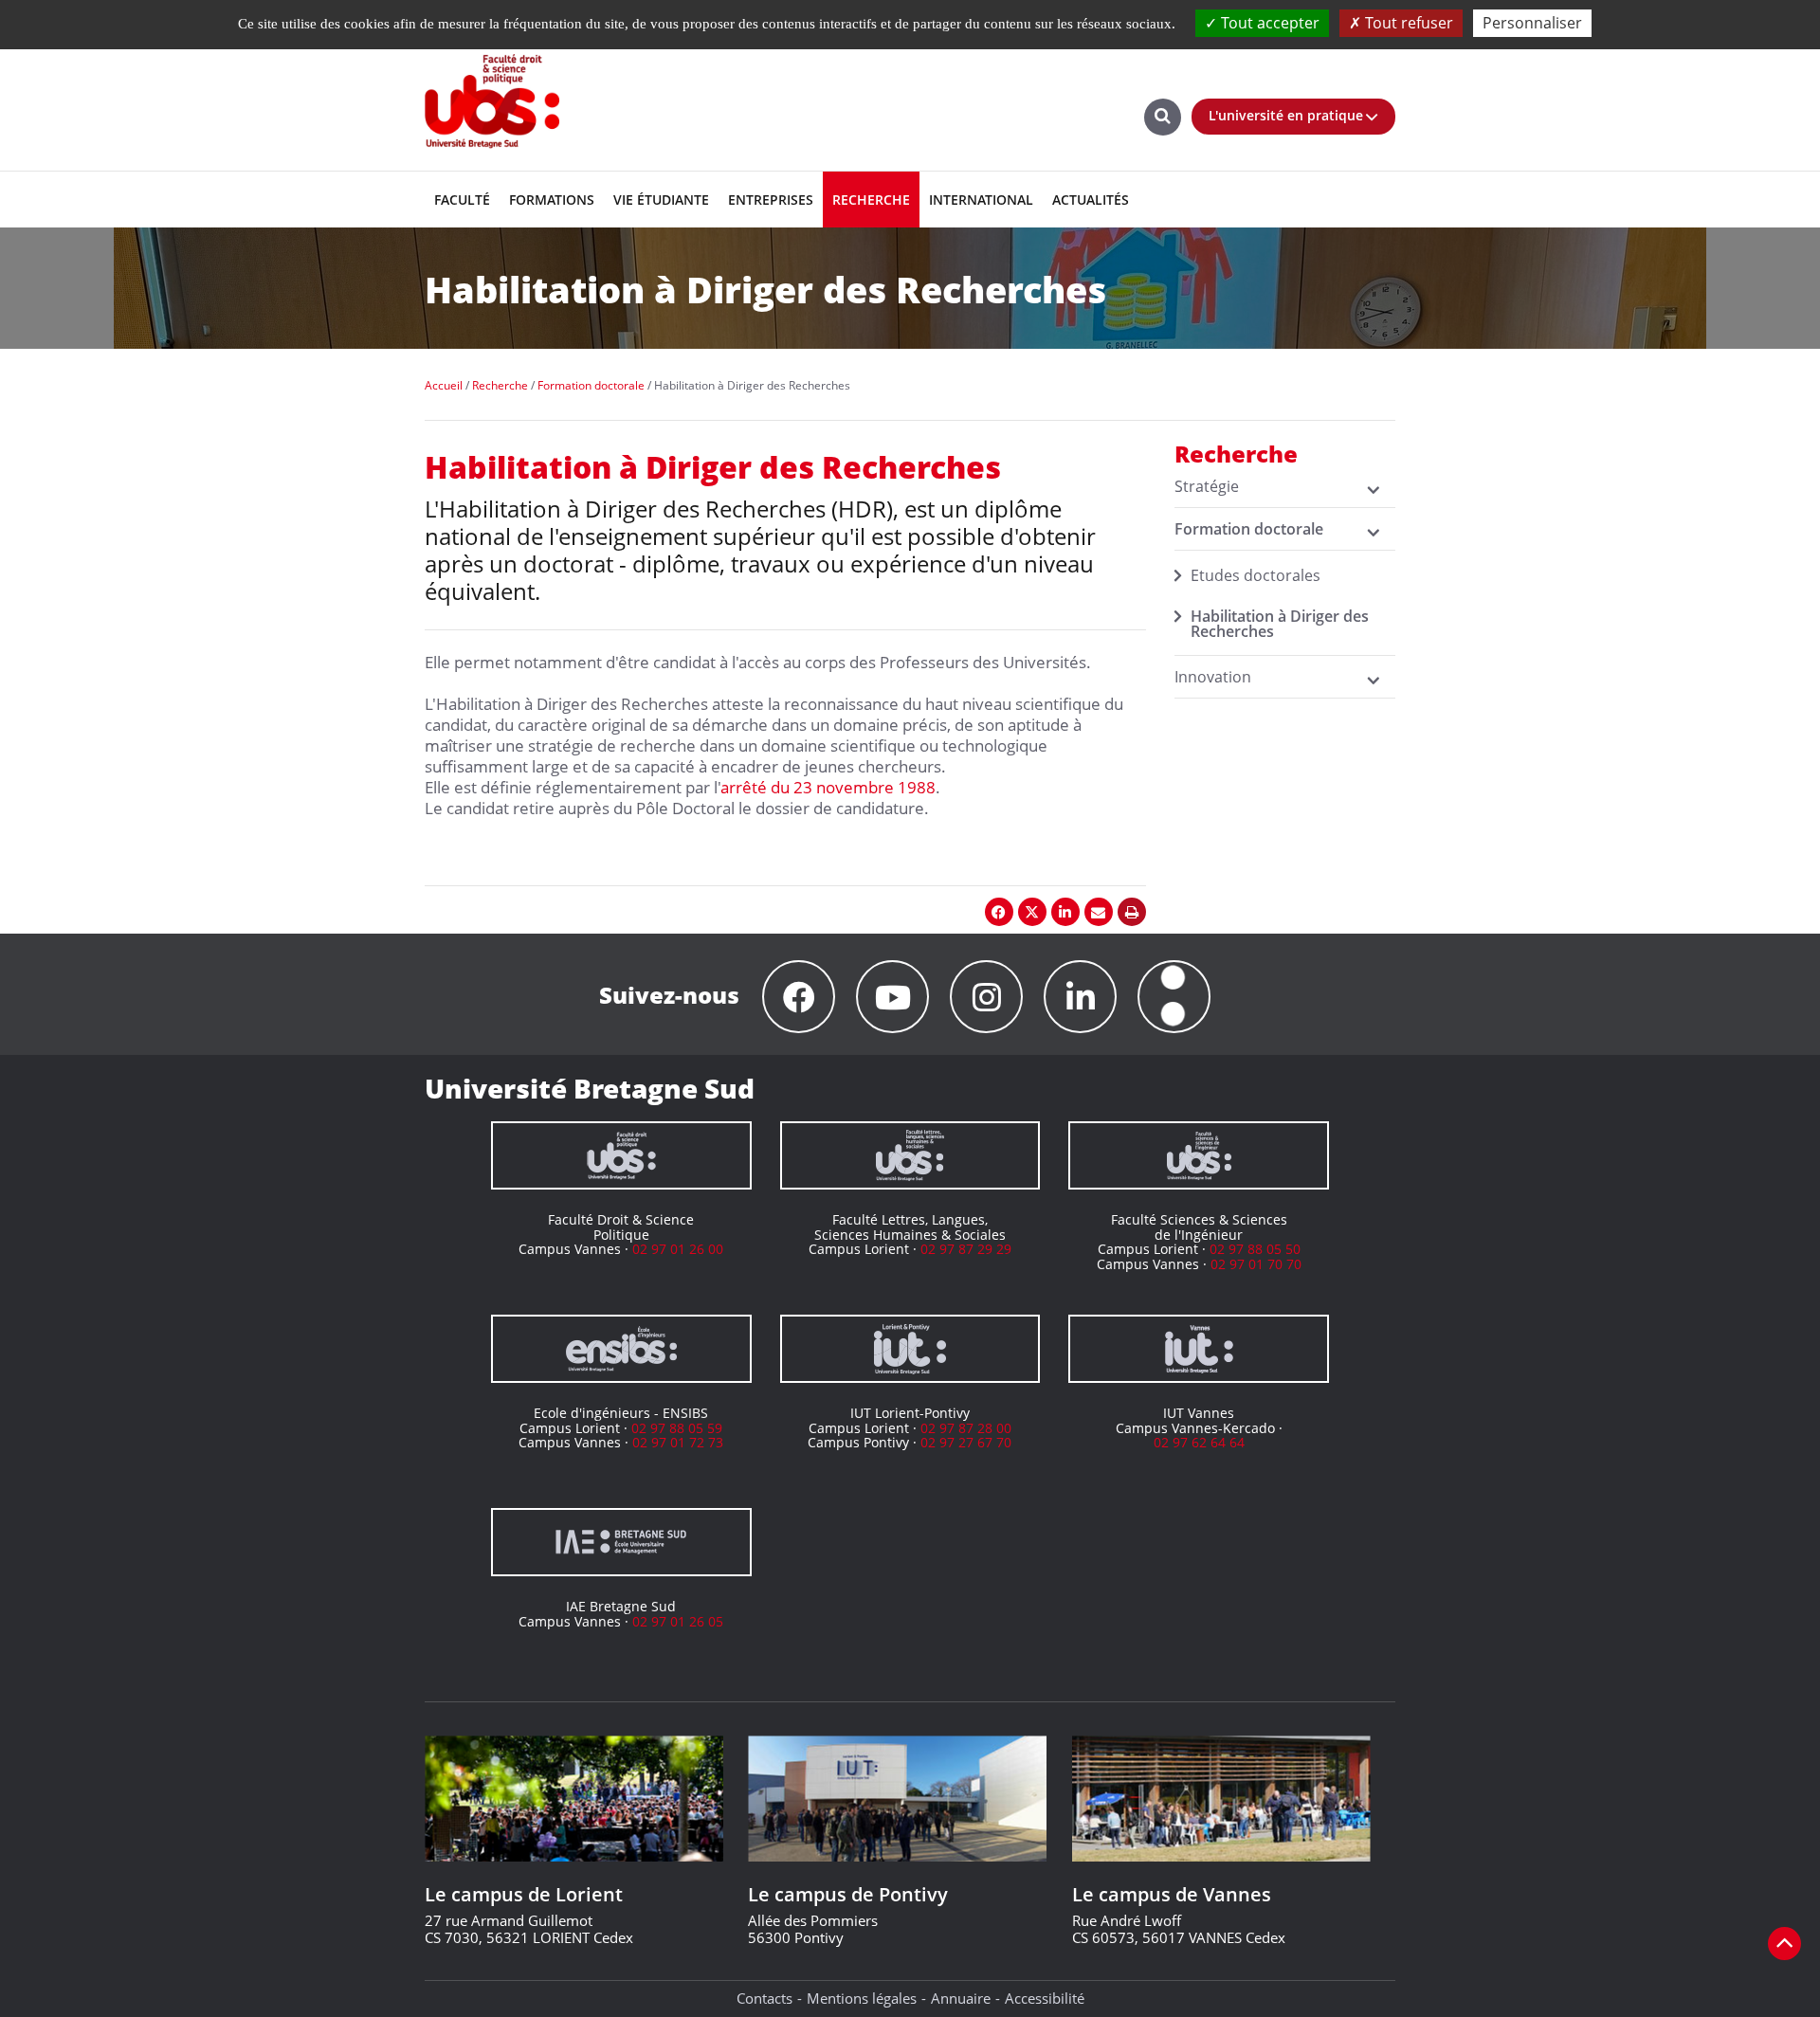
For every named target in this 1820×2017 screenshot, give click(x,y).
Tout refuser (1407, 23)
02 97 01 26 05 (678, 1621)
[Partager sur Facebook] (999, 912)
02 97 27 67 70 (966, 1442)
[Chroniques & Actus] (1174, 997)
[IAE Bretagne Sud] (621, 1542)
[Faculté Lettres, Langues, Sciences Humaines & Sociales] (910, 1155)
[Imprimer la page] (1132, 912)
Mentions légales (862, 1998)
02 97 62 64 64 (1199, 1442)
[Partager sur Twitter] (1032, 912)
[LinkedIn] (1080, 997)
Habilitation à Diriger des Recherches (1280, 624)
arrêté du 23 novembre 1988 (828, 787)
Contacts (764, 1998)
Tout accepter (1268, 23)
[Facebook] (799, 997)
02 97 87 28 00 (966, 1428)
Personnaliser (1532, 23)
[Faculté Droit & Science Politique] (621, 1155)
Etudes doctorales (1256, 575)
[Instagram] (986, 997)
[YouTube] (892, 997)
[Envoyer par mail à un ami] (1099, 912)
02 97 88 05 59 (677, 1428)
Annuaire (961, 1998)
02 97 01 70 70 (1256, 1264)
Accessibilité (1045, 1998)
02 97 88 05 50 (1255, 1249)
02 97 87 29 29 (966, 1249)
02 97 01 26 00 (678, 1249)
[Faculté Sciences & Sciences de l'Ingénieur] (1199, 1155)
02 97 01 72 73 (678, 1442)
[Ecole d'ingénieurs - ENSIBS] (621, 1349)
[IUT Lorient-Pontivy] (910, 1349)
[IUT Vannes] (1199, 1349)
